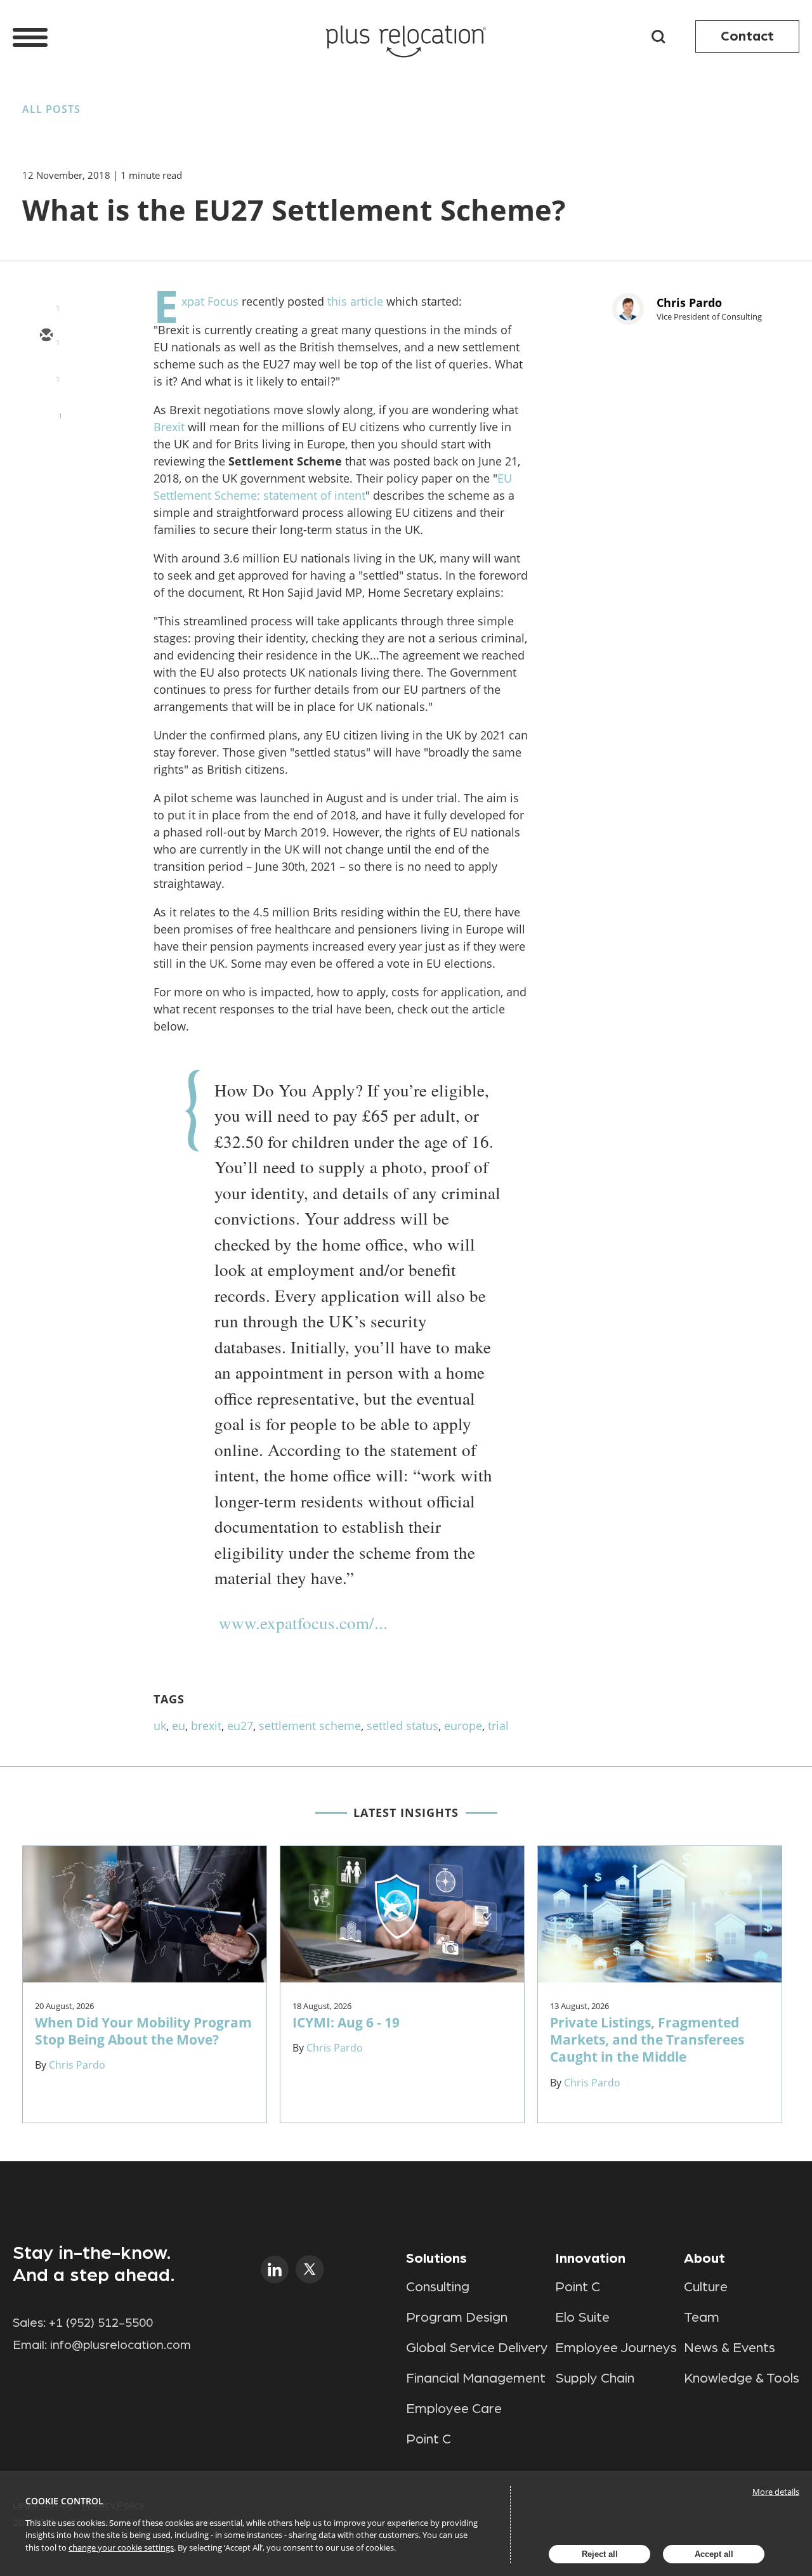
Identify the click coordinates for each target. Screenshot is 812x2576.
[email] (46, 336)
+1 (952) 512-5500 (101, 2323)
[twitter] (46, 373)
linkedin (275, 2269)
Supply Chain (595, 2378)
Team (702, 2317)
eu (179, 1726)
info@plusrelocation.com (121, 2345)
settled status (403, 1726)
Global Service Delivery (477, 2348)
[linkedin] (46, 410)
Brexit (169, 427)
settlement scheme (310, 1726)
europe (463, 1726)
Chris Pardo (689, 302)
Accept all (714, 2554)
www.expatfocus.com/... (303, 1623)
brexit (206, 1726)
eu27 (240, 1726)
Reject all (600, 2554)
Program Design (457, 2317)
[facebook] (46, 446)
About (704, 2258)
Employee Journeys (616, 2348)
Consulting (438, 2287)
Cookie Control (64, 2501)
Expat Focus (210, 301)
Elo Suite (582, 2317)
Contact (747, 36)
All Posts (51, 109)
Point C (429, 2439)
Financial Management (476, 2378)
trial (498, 1726)
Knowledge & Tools (742, 2378)
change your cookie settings (121, 2547)
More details (776, 2492)
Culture (706, 2287)
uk (160, 1726)
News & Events (730, 2348)
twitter (310, 2269)
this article (355, 301)
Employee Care (454, 2409)
